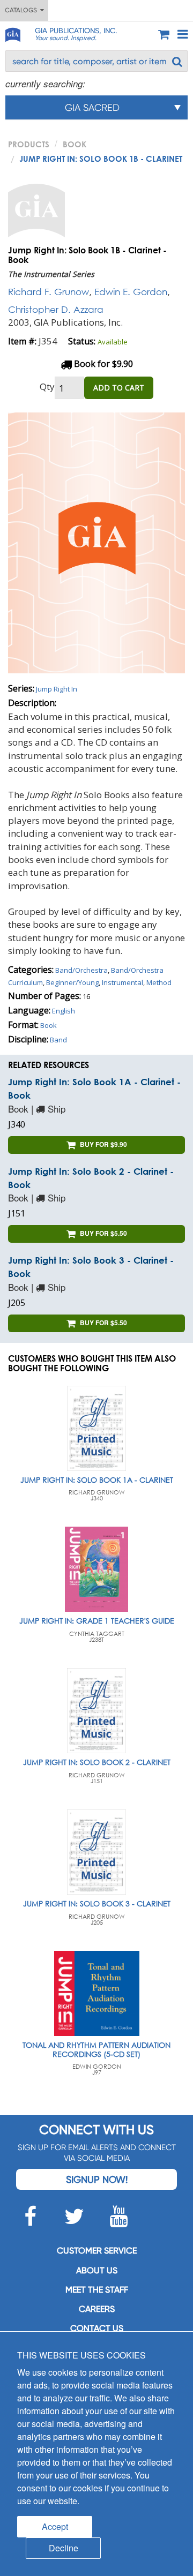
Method (159, 982)
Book (75, 144)
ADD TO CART (119, 388)
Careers (97, 2309)
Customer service (97, 2251)
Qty (47, 386)
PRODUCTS (29, 144)
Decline (64, 2548)
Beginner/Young (72, 982)
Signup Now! (97, 2179)
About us (97, 2270)
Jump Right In (57, 689)
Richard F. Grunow (49, 292)
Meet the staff (97, 2290)
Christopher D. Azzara (56, 309)
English (64, 1011)
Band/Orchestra (81, 970)
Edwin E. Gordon (131, 292)
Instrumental (123, 982)
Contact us (97, 2328)
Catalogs (23, 10)
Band (58, 1040)
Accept (55, 2526)
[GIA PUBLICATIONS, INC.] (12, 33)
